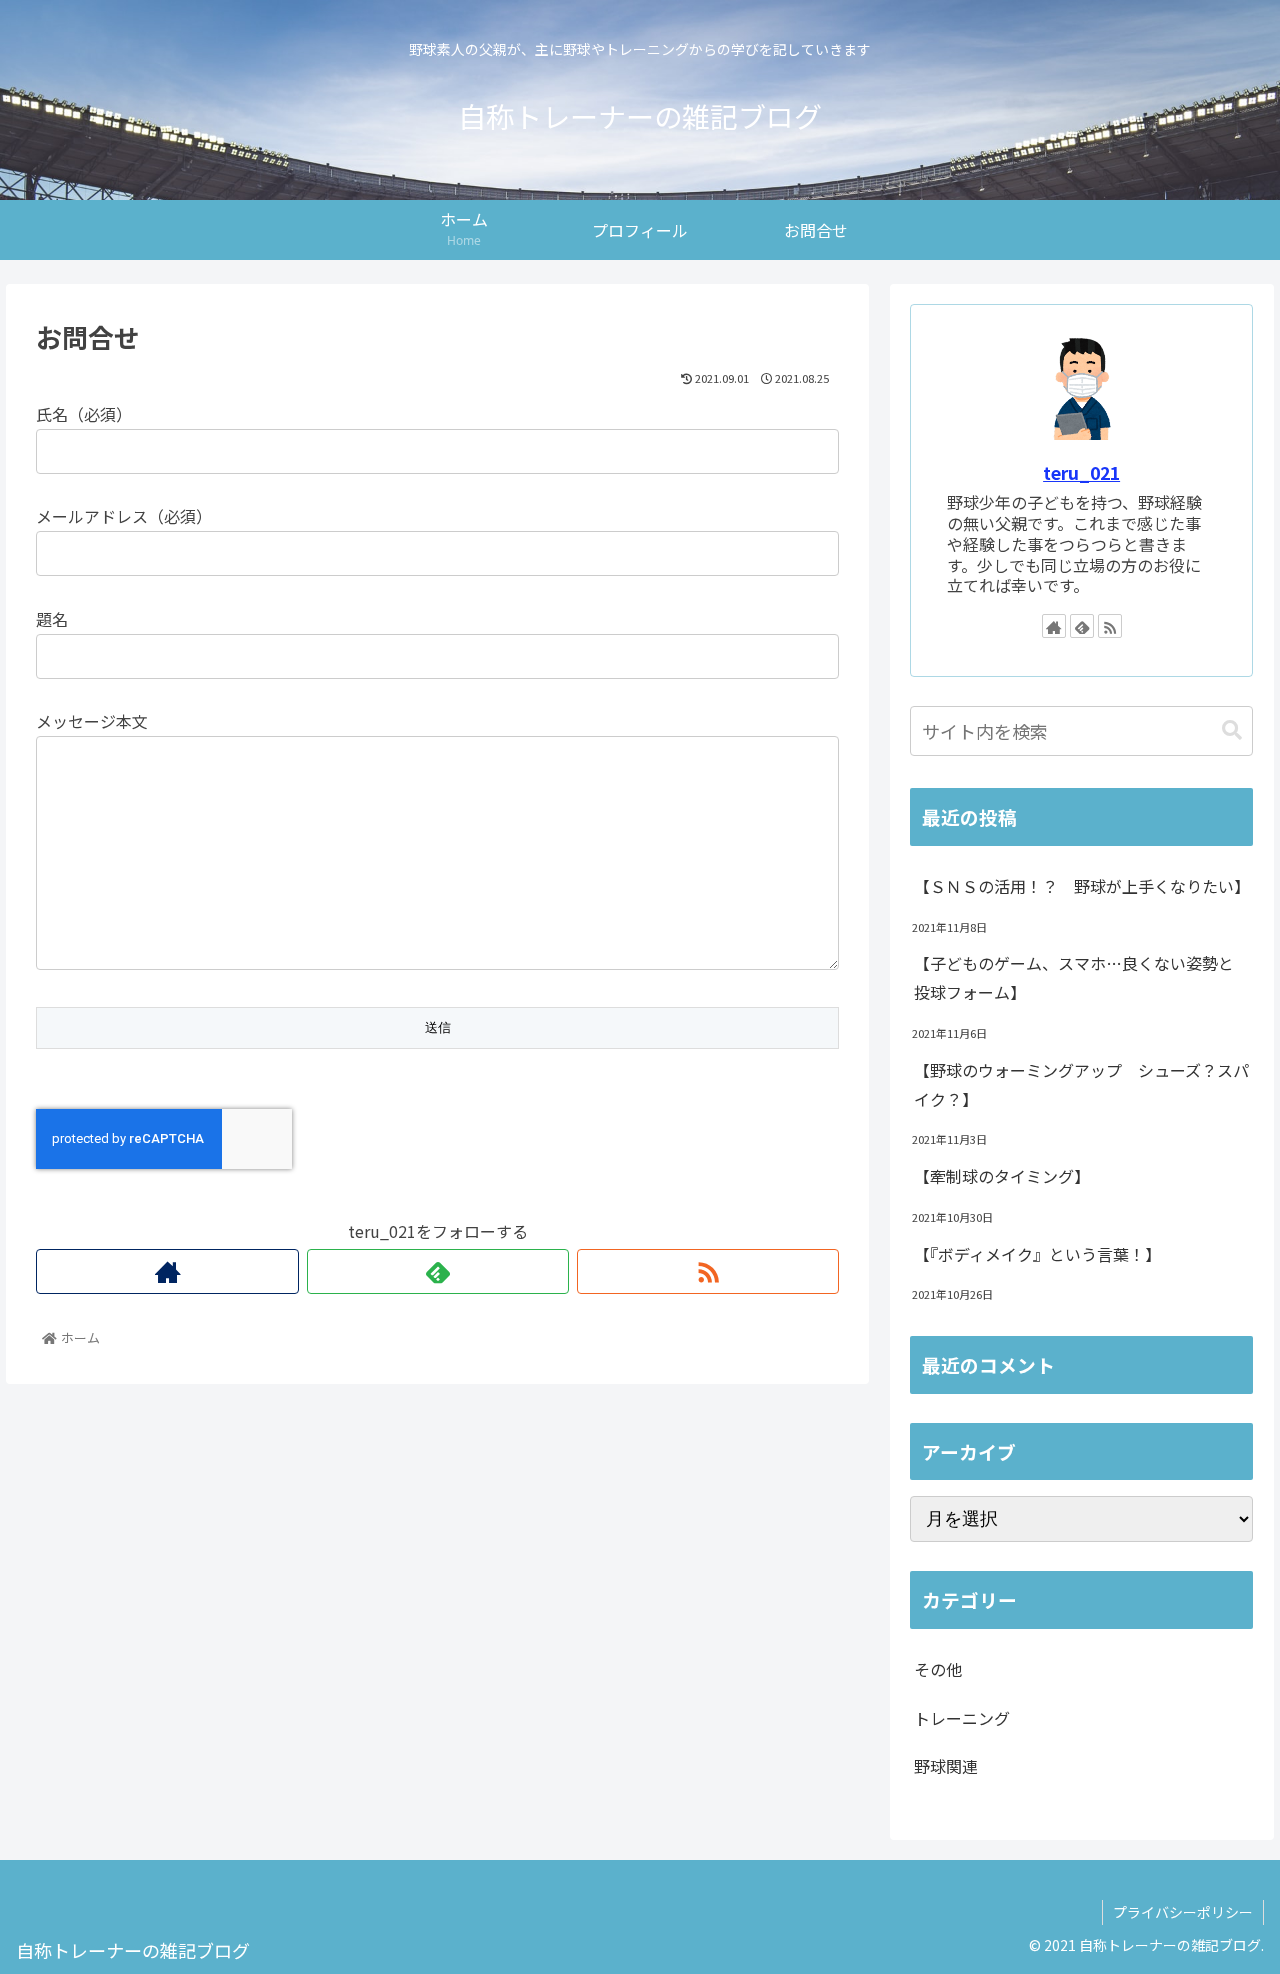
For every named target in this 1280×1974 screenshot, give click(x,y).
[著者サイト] (167, 1271)
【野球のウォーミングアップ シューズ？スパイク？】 (1081, 1084)
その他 (938, 1669)
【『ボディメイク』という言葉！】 (1037, 1254)
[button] (1232, 730)
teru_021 (1081, 472)
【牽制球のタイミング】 (1002, 1176)
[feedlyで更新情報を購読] (438, 1271)
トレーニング (962, 1718)
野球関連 (946, 1766)
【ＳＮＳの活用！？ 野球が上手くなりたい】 (1082, 886)
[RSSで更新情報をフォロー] (708, 1271)
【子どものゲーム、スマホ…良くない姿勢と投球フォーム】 (1074, 977)
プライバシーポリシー (1183, 1912)
